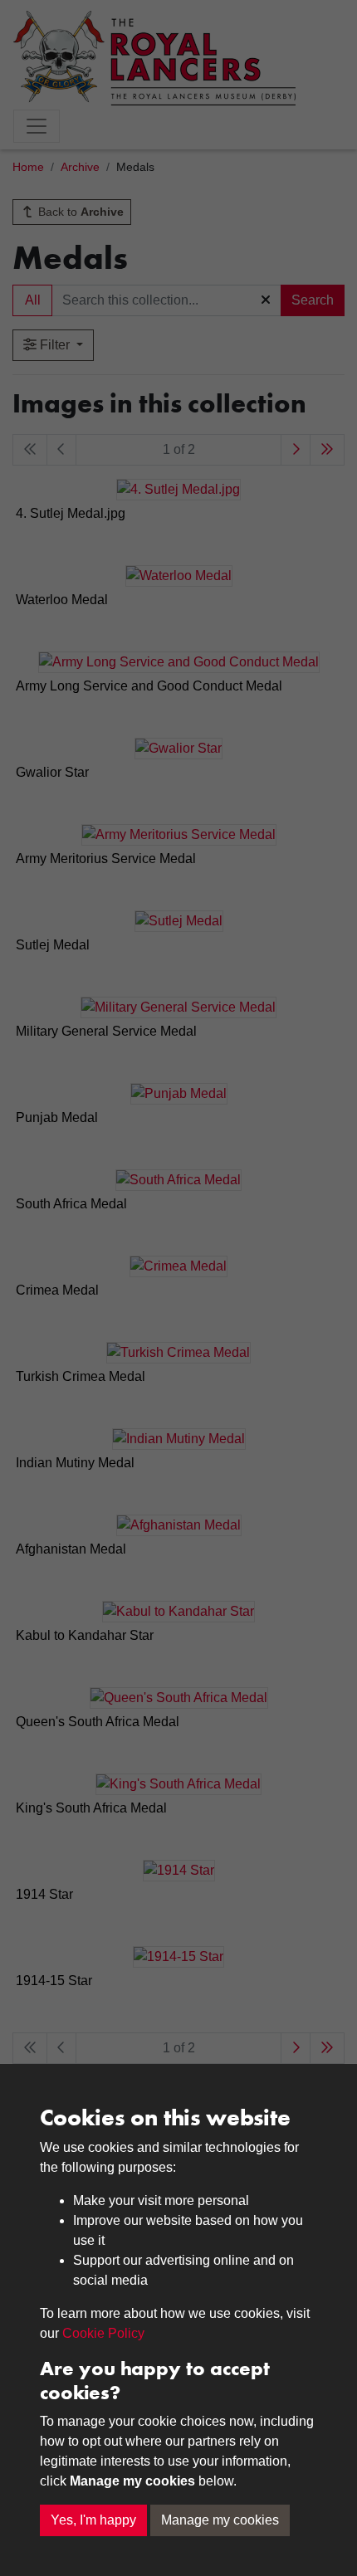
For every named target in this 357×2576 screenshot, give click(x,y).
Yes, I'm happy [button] (93, 2520)
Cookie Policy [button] (103, 2333)
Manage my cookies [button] (220, 2520)
